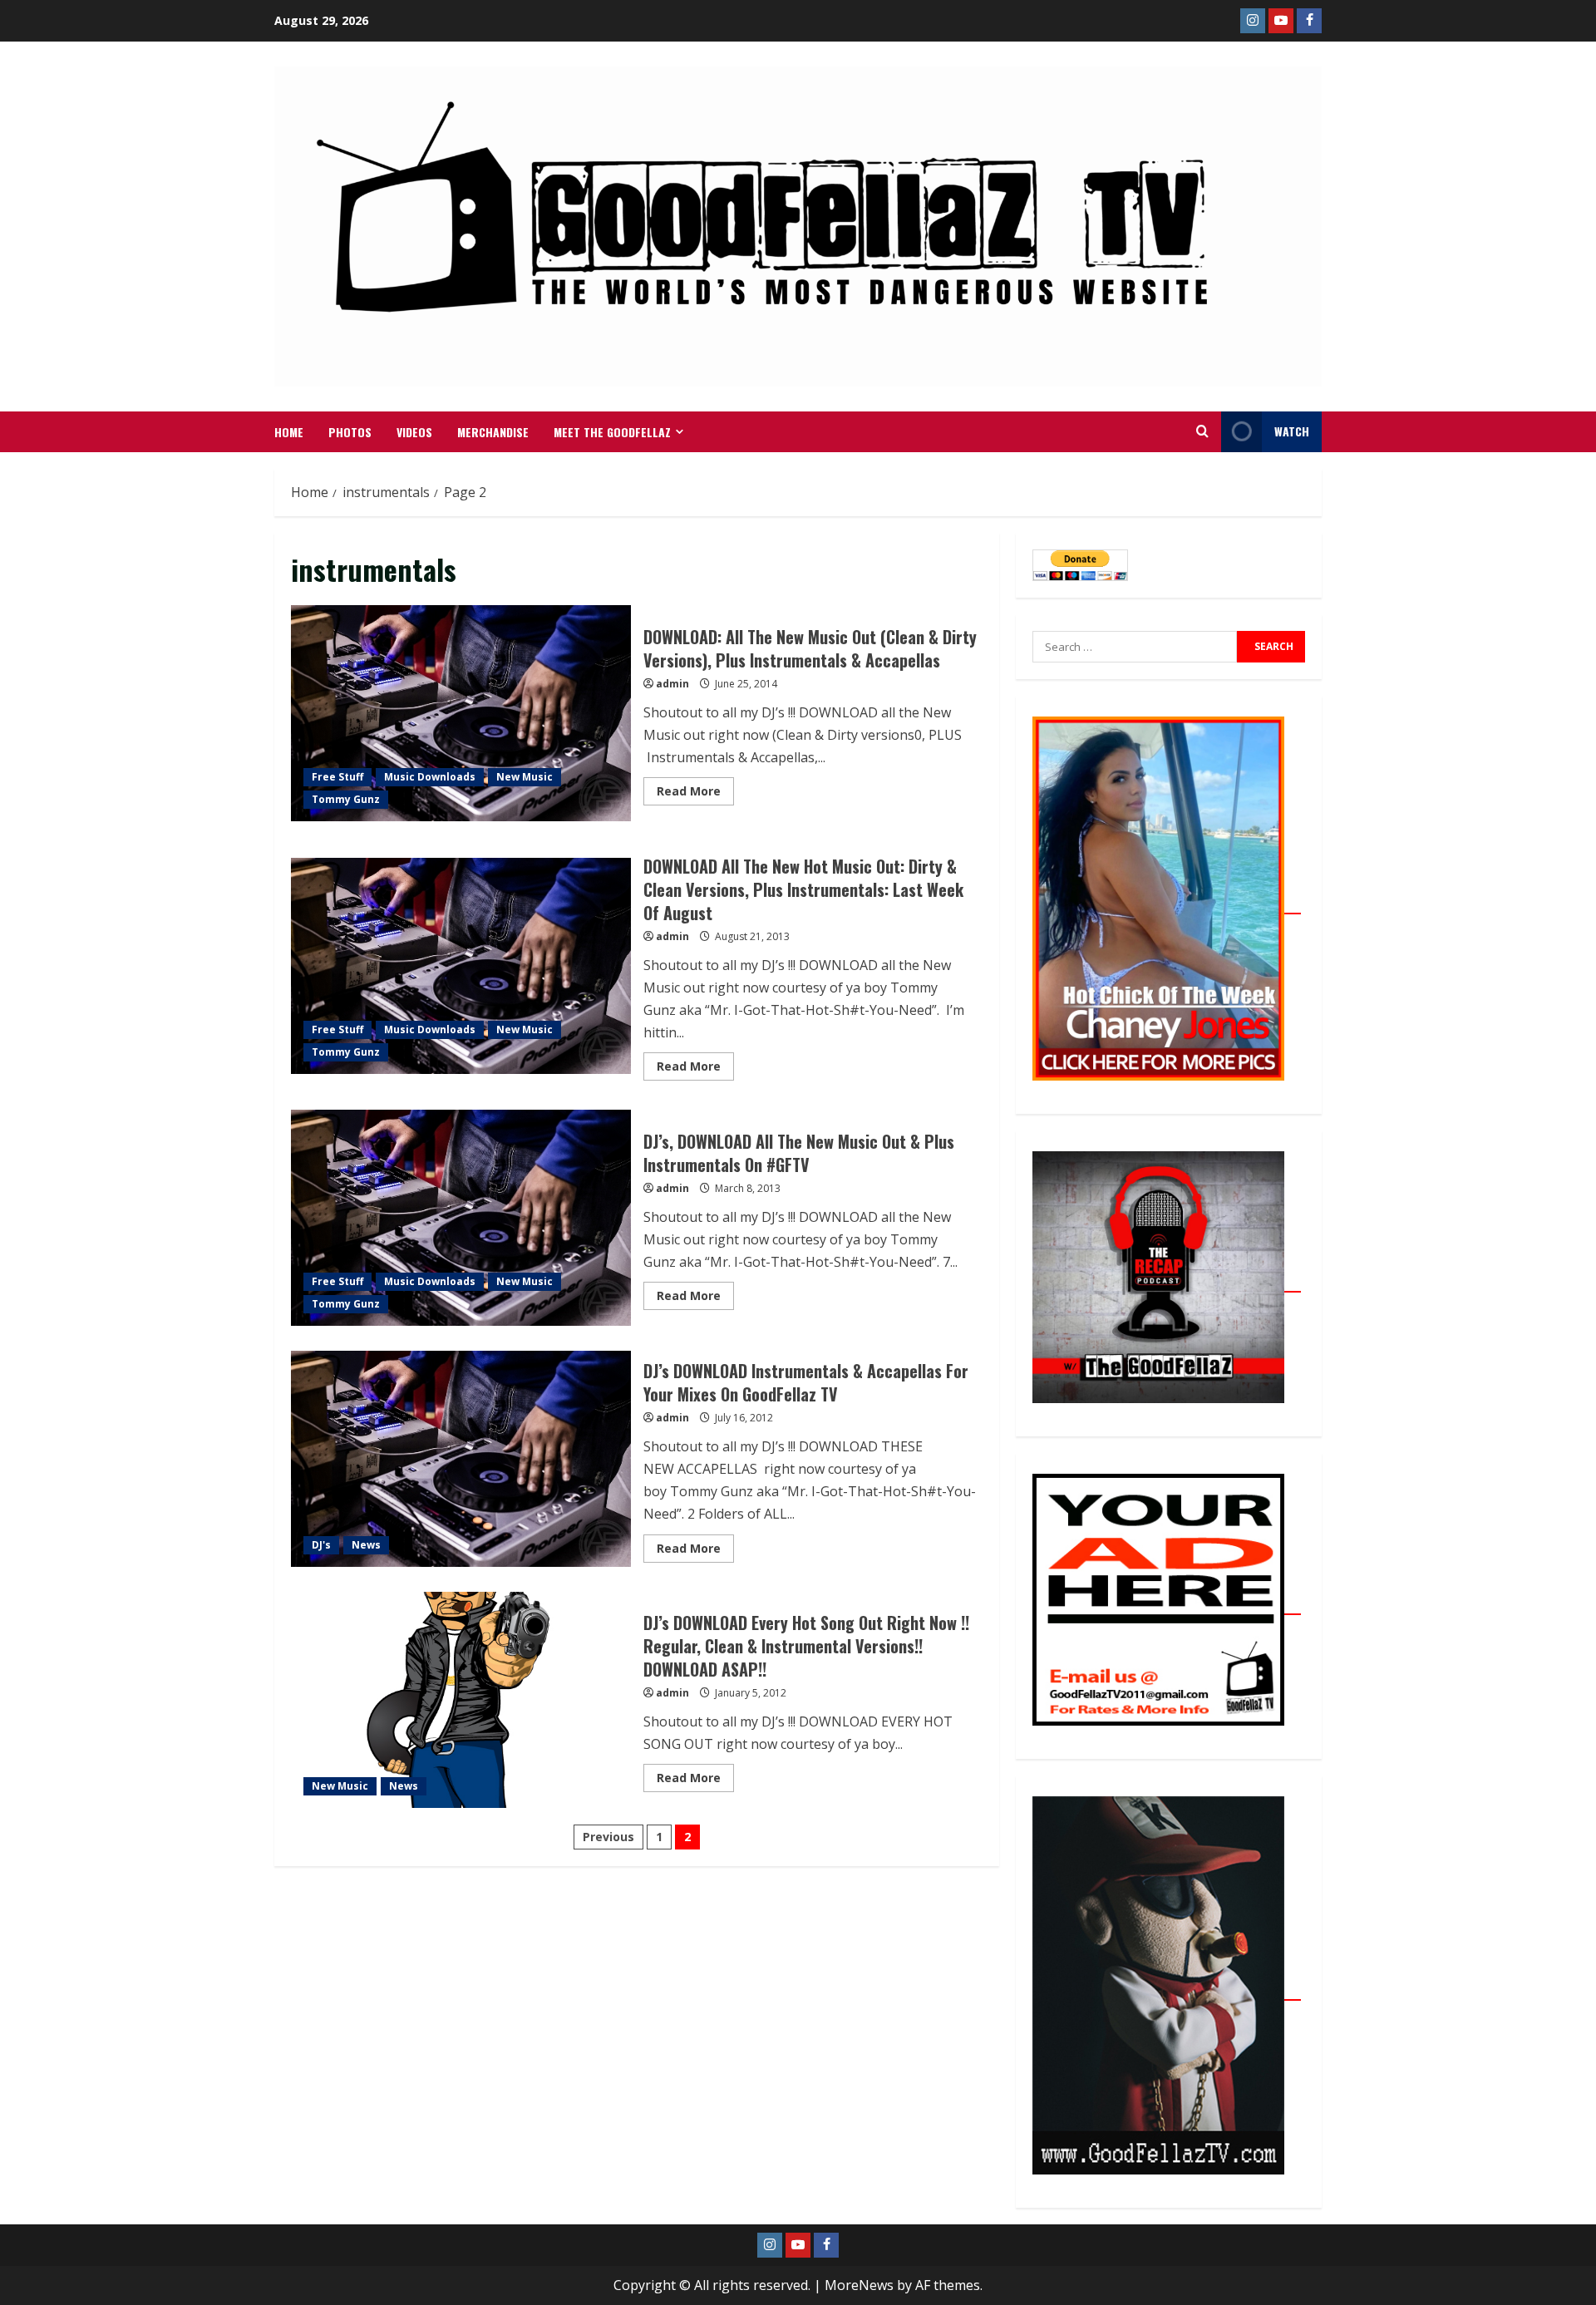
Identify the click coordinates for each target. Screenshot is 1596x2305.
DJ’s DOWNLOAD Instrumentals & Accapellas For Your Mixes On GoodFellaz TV (461, 1459)
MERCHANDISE (493, 432)
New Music (525, 777)
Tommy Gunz (346, 799)
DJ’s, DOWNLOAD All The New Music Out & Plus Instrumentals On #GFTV (461, 1218)
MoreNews (859, 2285)
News (366, 1545)
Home (289, 432)
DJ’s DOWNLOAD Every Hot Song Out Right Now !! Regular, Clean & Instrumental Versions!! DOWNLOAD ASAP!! (461, 1700)
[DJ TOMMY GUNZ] (1281, 21)
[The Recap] (1167, 1283)
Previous (608, 1837)
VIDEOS (414, 432)
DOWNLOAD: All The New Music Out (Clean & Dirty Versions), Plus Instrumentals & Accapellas (461, 713)
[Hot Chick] (1167, 904)
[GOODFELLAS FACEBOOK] (1309, 21)
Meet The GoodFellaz (612, 432)
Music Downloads (430, 777)
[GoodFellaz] (1167, 1991)
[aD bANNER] (1167, 1605)
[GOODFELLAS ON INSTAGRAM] (1253, 21)
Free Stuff (337, 777)
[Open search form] (1202, 431)
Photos (350, 432)
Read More (695, 788)
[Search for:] (1135, 647)
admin (672, 684)
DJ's (321, 1545)
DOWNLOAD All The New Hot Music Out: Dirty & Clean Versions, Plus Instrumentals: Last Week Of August (461, 966)
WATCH (1292, 431)
